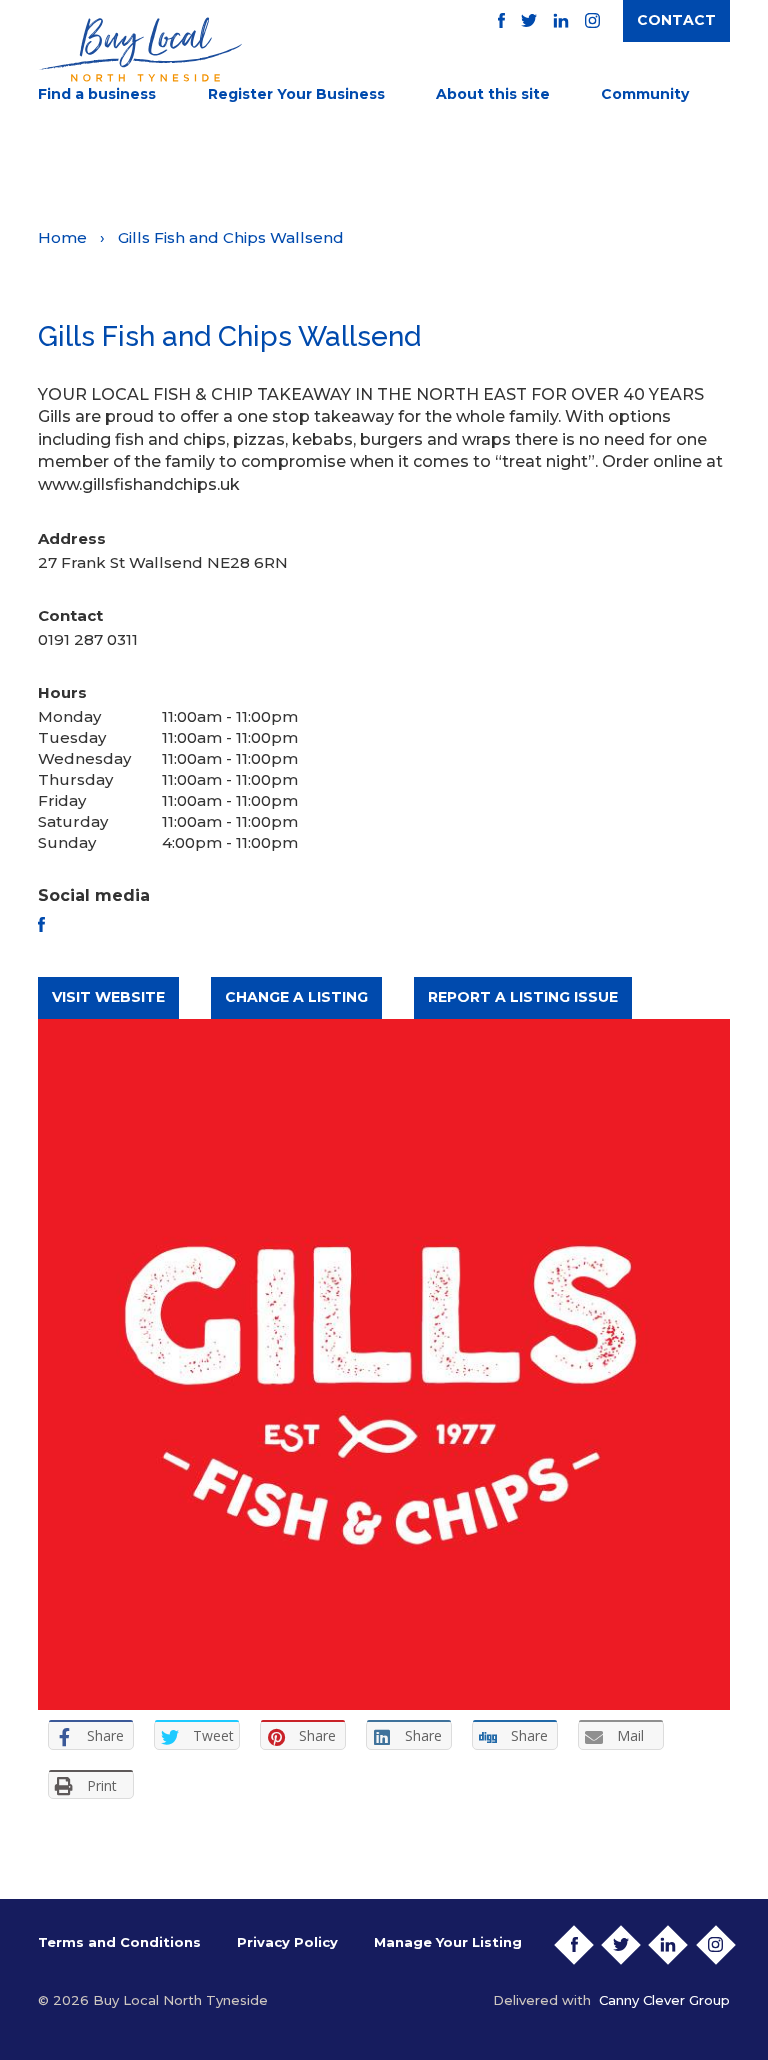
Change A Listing (296, 997)
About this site (493, 94)
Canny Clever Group (664, 2000)
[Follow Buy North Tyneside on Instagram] (592, 20)
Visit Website (108, 997)
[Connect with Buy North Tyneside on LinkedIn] (561, 20)
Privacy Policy (287, 1942)
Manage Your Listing (448, 1942)
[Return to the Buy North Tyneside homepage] (140, 49)
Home (62, 237)
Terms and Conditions (119, 1942)
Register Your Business (296, 94)
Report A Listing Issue (523, 997)
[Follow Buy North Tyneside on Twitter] (529, 20)
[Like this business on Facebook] (41, 924)
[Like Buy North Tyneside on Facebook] (501, 20)
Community (645, 94)
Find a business (97, 94)
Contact (676, 20)
